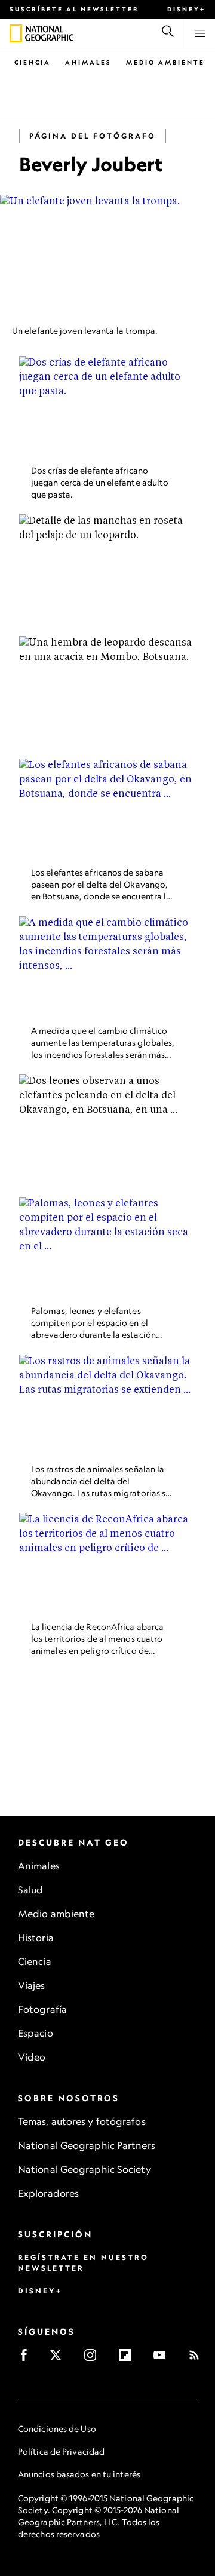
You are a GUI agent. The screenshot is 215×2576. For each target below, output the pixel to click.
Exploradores (48, 2193)
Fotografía (42, 2009)
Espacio (36, 2033)
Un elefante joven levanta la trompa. (85, 331)
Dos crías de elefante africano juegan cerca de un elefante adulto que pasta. (100, 482)
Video (32, 2057)
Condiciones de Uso (57, 2429)
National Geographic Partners (87, 2145)
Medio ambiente (56, 1914)
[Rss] (198, 2359)
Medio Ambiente (165, 62)
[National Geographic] (16, 33)
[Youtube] (163, 2359)
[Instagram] (94, 2359)
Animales (88, 62)
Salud (31, 1890)
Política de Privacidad (61, 2451)
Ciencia (33, 62)
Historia (36, 1938)
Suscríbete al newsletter (74, 9)
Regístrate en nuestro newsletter (83, 2263)
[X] (59, 2359)
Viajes (32, 1985)
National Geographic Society (85, 2169)
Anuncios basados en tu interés (79, 2474)
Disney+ (186, 9)
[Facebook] (28, 2359)
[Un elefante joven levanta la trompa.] (107, 255)
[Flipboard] (129, 2359)
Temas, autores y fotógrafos (82, 2121)
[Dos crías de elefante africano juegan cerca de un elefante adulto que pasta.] (107, 406)
